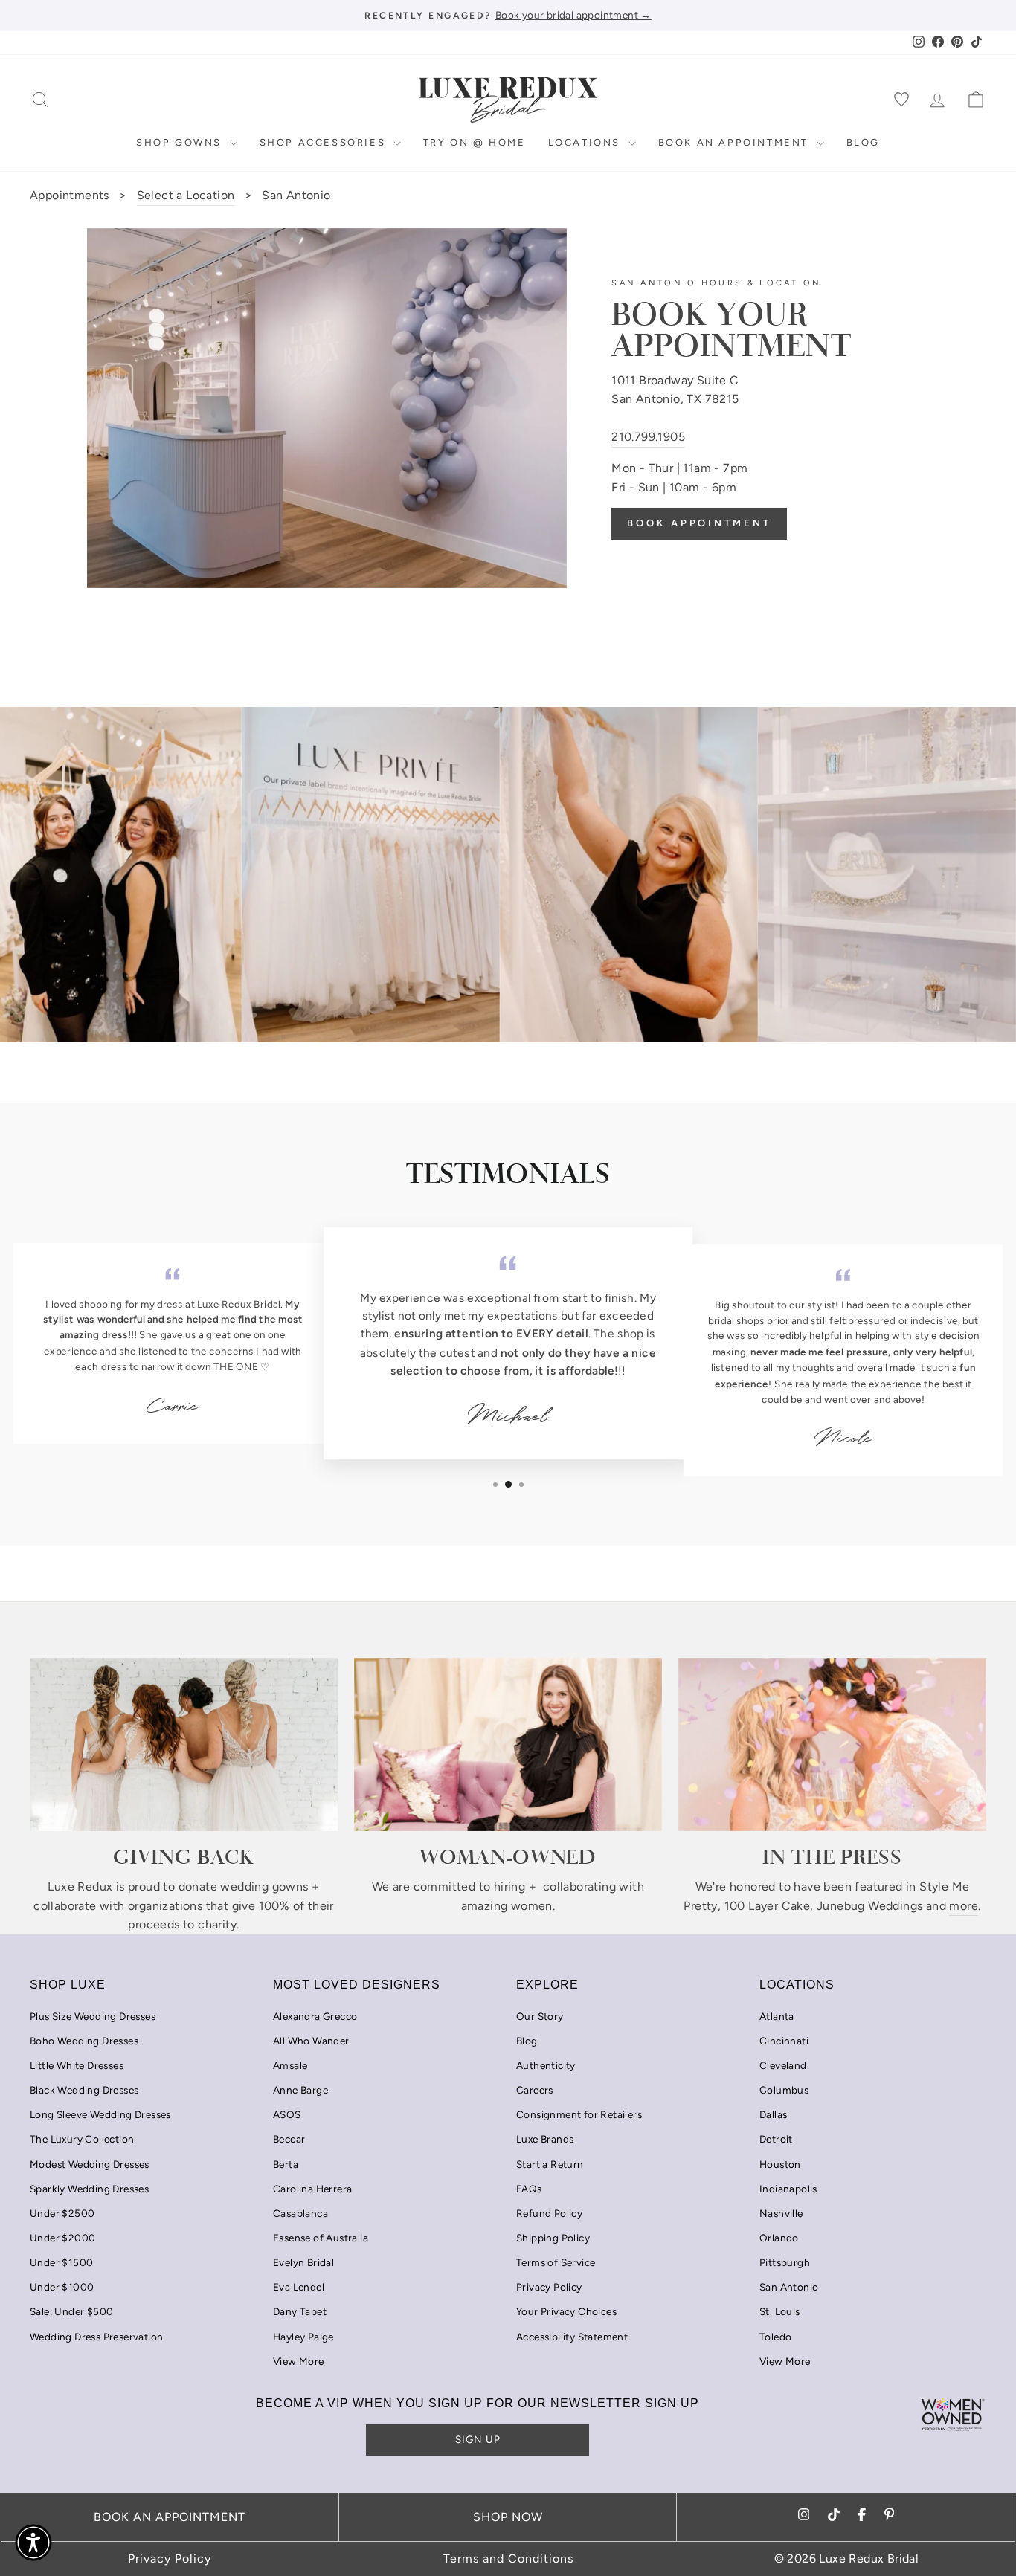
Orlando (779, 2238)
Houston (780, 2164)
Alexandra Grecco (315, 2016)
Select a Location (186, 195)
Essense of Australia (321, 2238)
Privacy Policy (549, 2287)
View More (299, 2361)
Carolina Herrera (312, 2189)
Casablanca (300, 2213)
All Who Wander (311, 2041)
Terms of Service (556, 2262)
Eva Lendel (299, 2287)
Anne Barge (300, 2090)
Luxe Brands (545, 2139)
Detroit (776, 2139)
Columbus (784, 2090)
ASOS (287, 2114)
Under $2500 (62, 2213)
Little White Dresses (77, 2065)
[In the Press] (832, 1744)
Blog (863, 142)
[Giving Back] (184, 1744)
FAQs (529, 2189)
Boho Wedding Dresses (84, 2041)
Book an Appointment (736, 142)
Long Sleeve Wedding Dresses (100, 2114)
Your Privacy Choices (566, 2311)
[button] (33, 2543)
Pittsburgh (785, 2262)
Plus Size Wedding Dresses (93, 2016)
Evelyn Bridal (303, 2262)
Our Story (540, 2016)
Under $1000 (62, 2287)
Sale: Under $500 (71, 2311)
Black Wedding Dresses (84, 2090)
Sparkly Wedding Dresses (89, 2189)
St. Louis (780, 2311)
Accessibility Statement (572, 2337)
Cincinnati (784, 2041)
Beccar (289, 2139)
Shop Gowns (181, 142)
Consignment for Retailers (579, 2114)
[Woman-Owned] (508, 1744)
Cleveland (783, 2065)
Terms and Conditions (508, 2559)
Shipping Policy (553, 2238)
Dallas (773, 2114)
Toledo (775, 2337)
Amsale (290, 2065)
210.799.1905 (648, 437)
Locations (586, 142)
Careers (535, 2090)
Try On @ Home (475, 142)
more (964, 1906)
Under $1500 (61, 2262)
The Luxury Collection (82, 2139)
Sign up (478, 2439)
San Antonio (789, 2287)
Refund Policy (549, 2213)
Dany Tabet (300, 2311)
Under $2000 (62, 2238)
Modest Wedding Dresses (90, 2164)
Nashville (781, 2213)
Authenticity (546, 2065)
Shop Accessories (325, 142)
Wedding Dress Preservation (96, 2337)
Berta (286, 2164)
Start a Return (550, 2164)
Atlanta (777, 2016)
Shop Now (508, 2517)
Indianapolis (788, 2189)
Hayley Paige (303, 2337)
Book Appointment (699, 523)
